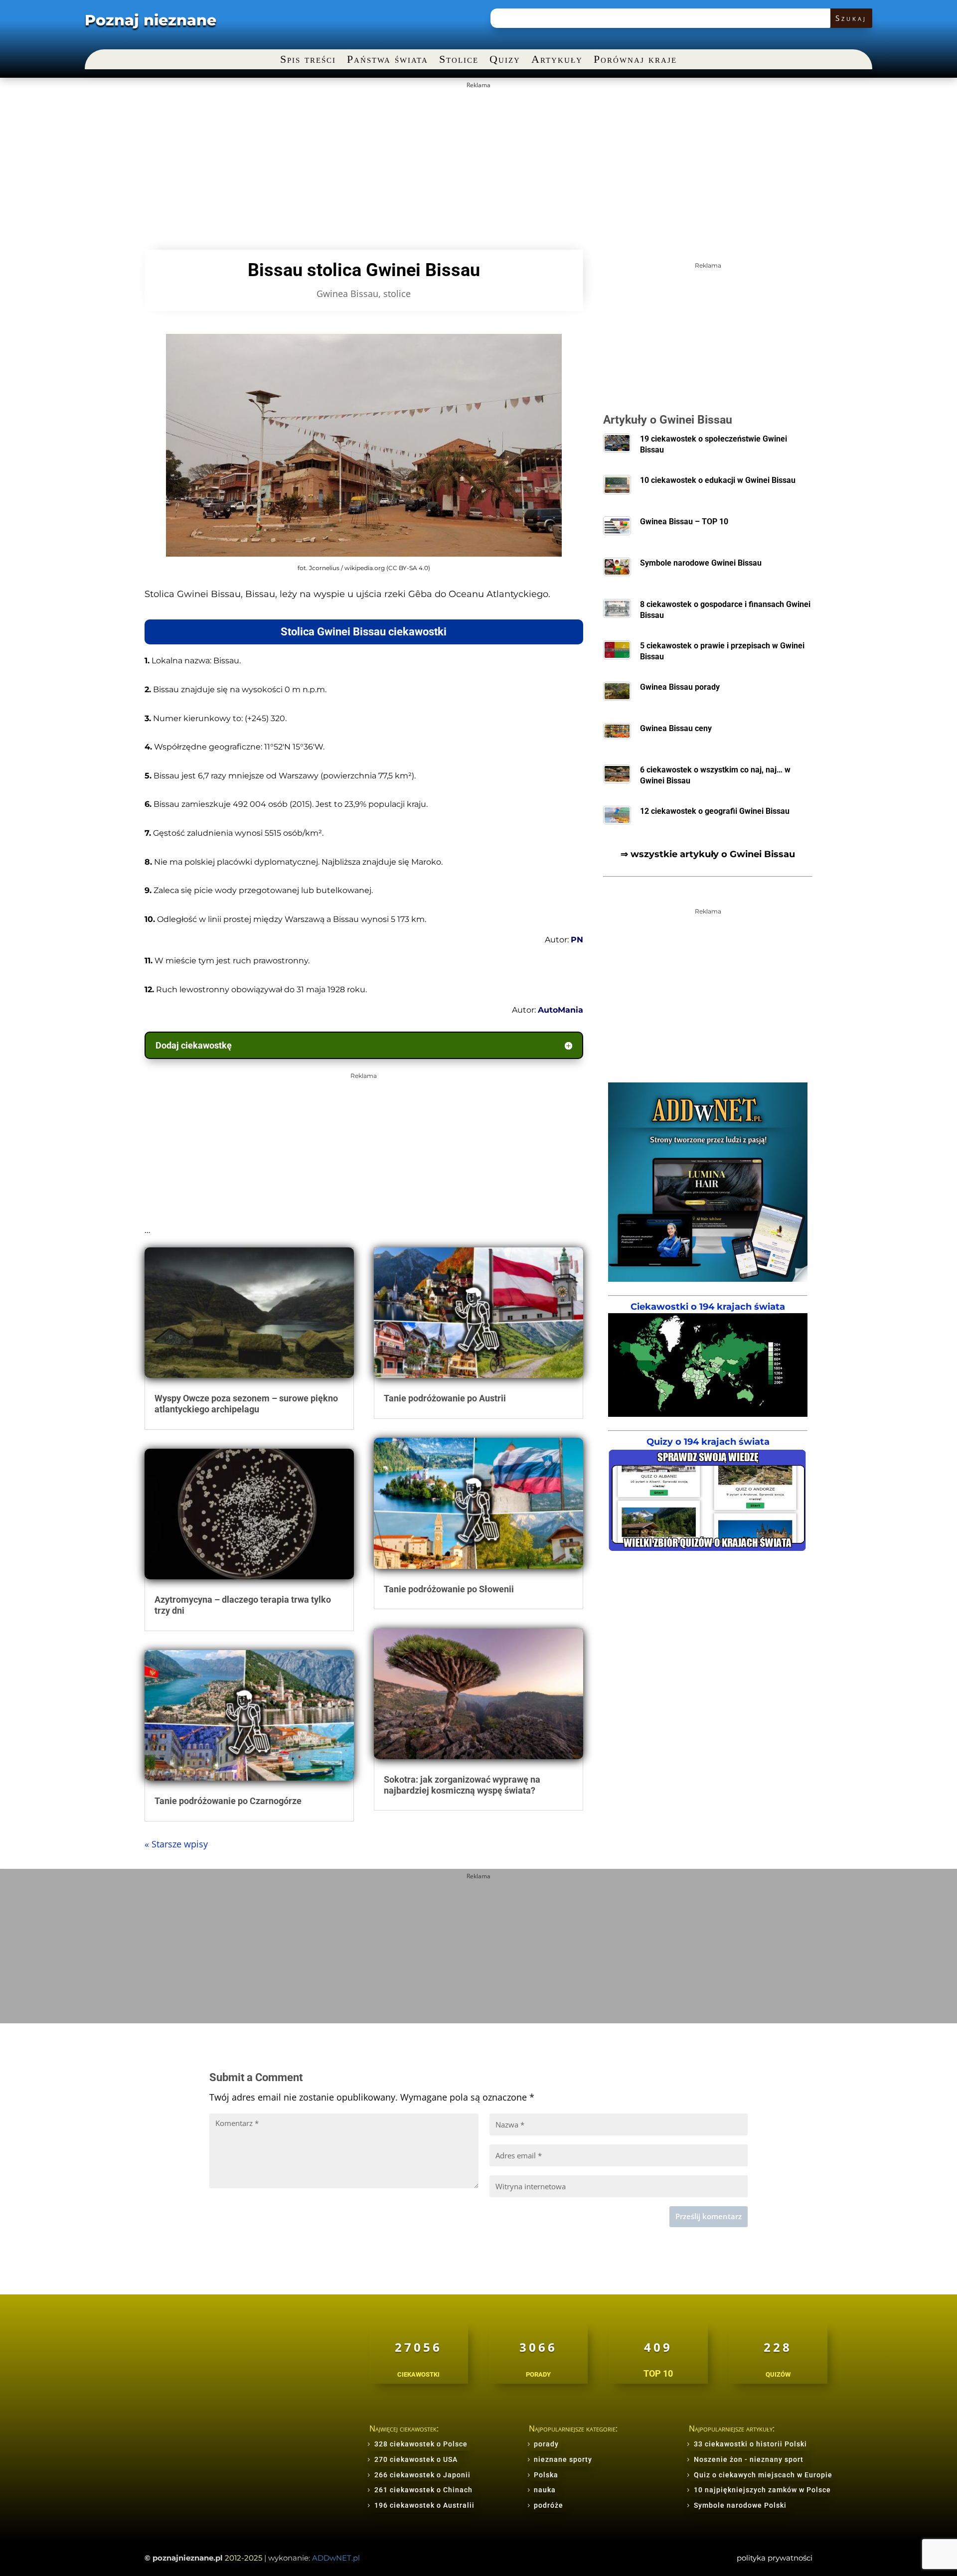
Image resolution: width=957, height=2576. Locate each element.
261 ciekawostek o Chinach (423, 2490)
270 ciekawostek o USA (416, 2459)
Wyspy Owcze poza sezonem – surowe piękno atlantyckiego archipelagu (246, 1404)
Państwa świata (388, 61)
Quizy (505, 61)
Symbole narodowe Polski (740, 2505)
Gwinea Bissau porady (680, 687)
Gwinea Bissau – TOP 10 (684, 522)
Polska (546, 2475)
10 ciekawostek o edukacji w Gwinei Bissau (718, 480)
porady (546, 2444)
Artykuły (557, 61)
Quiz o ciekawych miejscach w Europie (763, 2475)
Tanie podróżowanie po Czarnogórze (228, 1801)
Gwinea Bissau (347, 294)
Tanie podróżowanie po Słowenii (449, 1589)
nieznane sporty (563, 2459)
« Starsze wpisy (176, 1844)
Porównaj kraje (635, 61)
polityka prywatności (775, 2558)
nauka (545, 2490)
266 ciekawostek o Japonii (422, 2475)
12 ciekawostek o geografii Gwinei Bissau (715, 811)
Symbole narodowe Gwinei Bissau (701, 563)
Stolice (459, 61)
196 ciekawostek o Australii (424, 2505)
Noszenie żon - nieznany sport (749, 2459)
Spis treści (308, 61)
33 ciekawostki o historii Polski (750, 2444)
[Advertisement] (478, 163)
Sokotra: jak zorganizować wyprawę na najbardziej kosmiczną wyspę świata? (462, 1785)
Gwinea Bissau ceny (676, 728)
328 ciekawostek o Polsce (421, 2444)
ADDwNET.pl (336, 2558)
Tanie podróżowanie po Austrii (445, 1398)
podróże (549, 2505)
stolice (397, 294)
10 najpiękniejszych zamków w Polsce (762, 2490)
